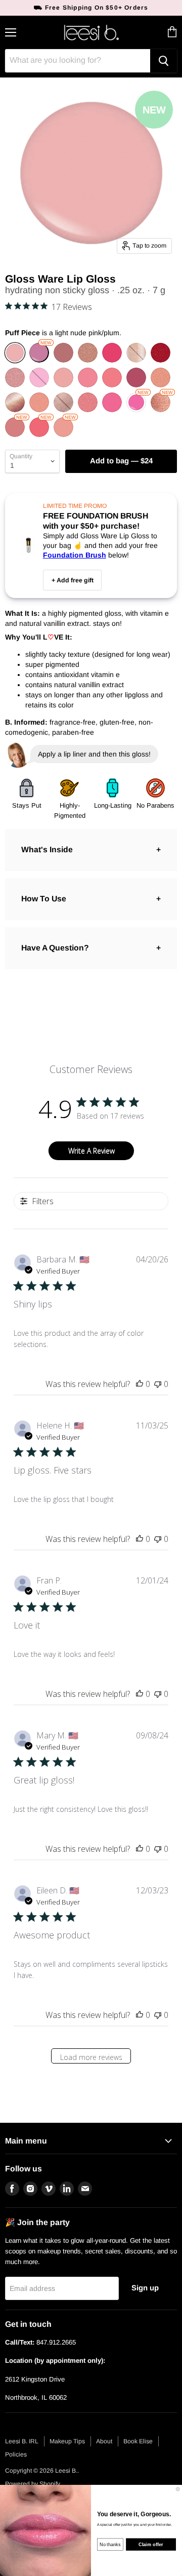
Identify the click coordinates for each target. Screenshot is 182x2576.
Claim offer (151, 2544)
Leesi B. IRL (22, 2441)
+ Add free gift (73, 580)
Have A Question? (55, 948)
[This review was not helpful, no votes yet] (158, 1384)
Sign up (145, 2288)
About (104, 2441)
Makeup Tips (67, 2441)
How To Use (44, 899)
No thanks (110, 2544)
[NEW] (40, 360)
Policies (16, 2454)
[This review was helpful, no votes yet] (140, 1384)
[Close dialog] (178, 2489)
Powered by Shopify (33, 2484)
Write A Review (92, 1151)
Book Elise (138, 2441)
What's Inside (47, 849)
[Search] (164, 61)
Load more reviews (91, 2057)
